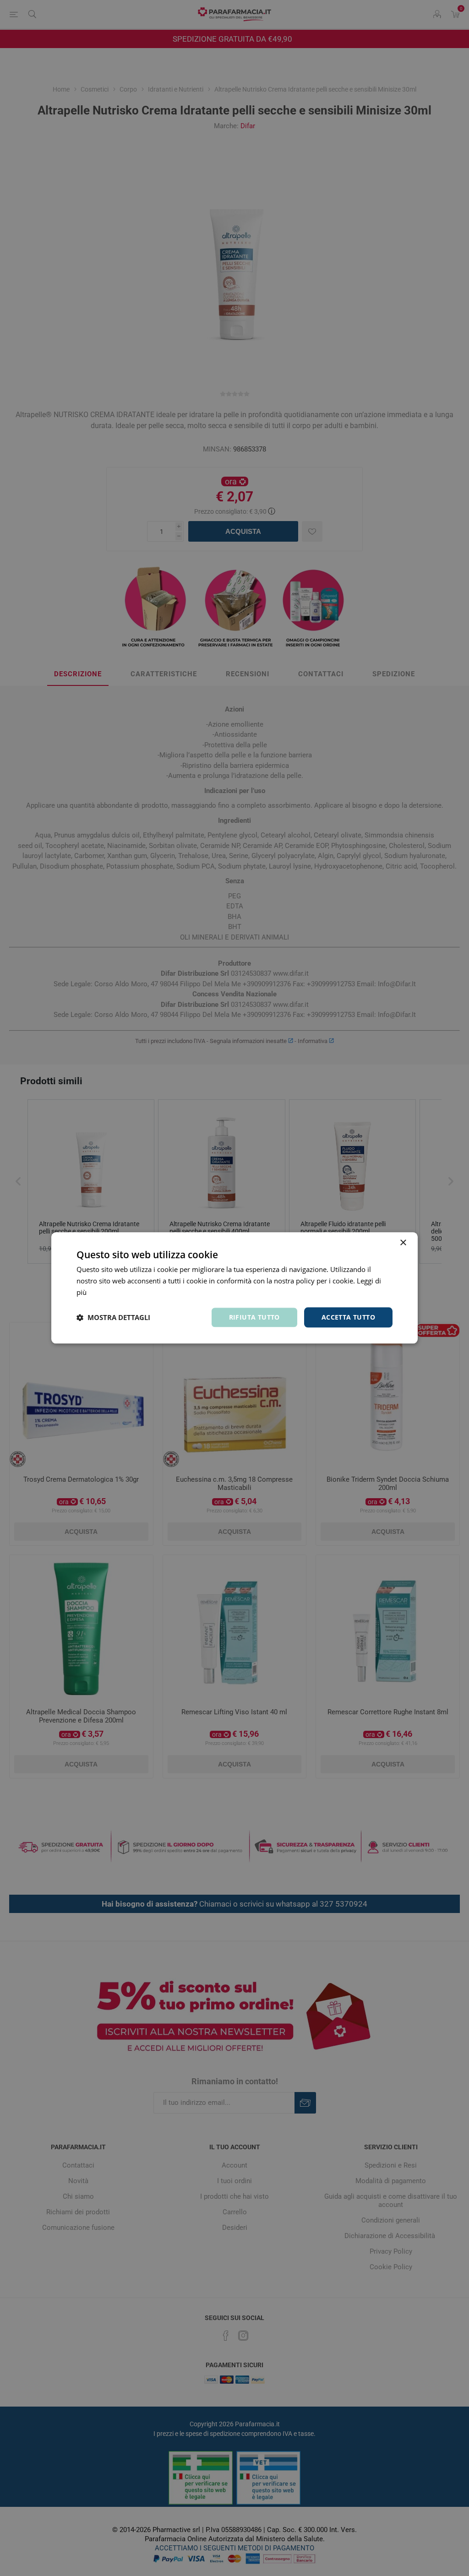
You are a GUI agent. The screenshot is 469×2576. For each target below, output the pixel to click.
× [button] (403, 1243)
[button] (113, 1317)
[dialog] (234, 1288)
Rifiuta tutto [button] (254, 1317)
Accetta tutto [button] (348, 1317)
